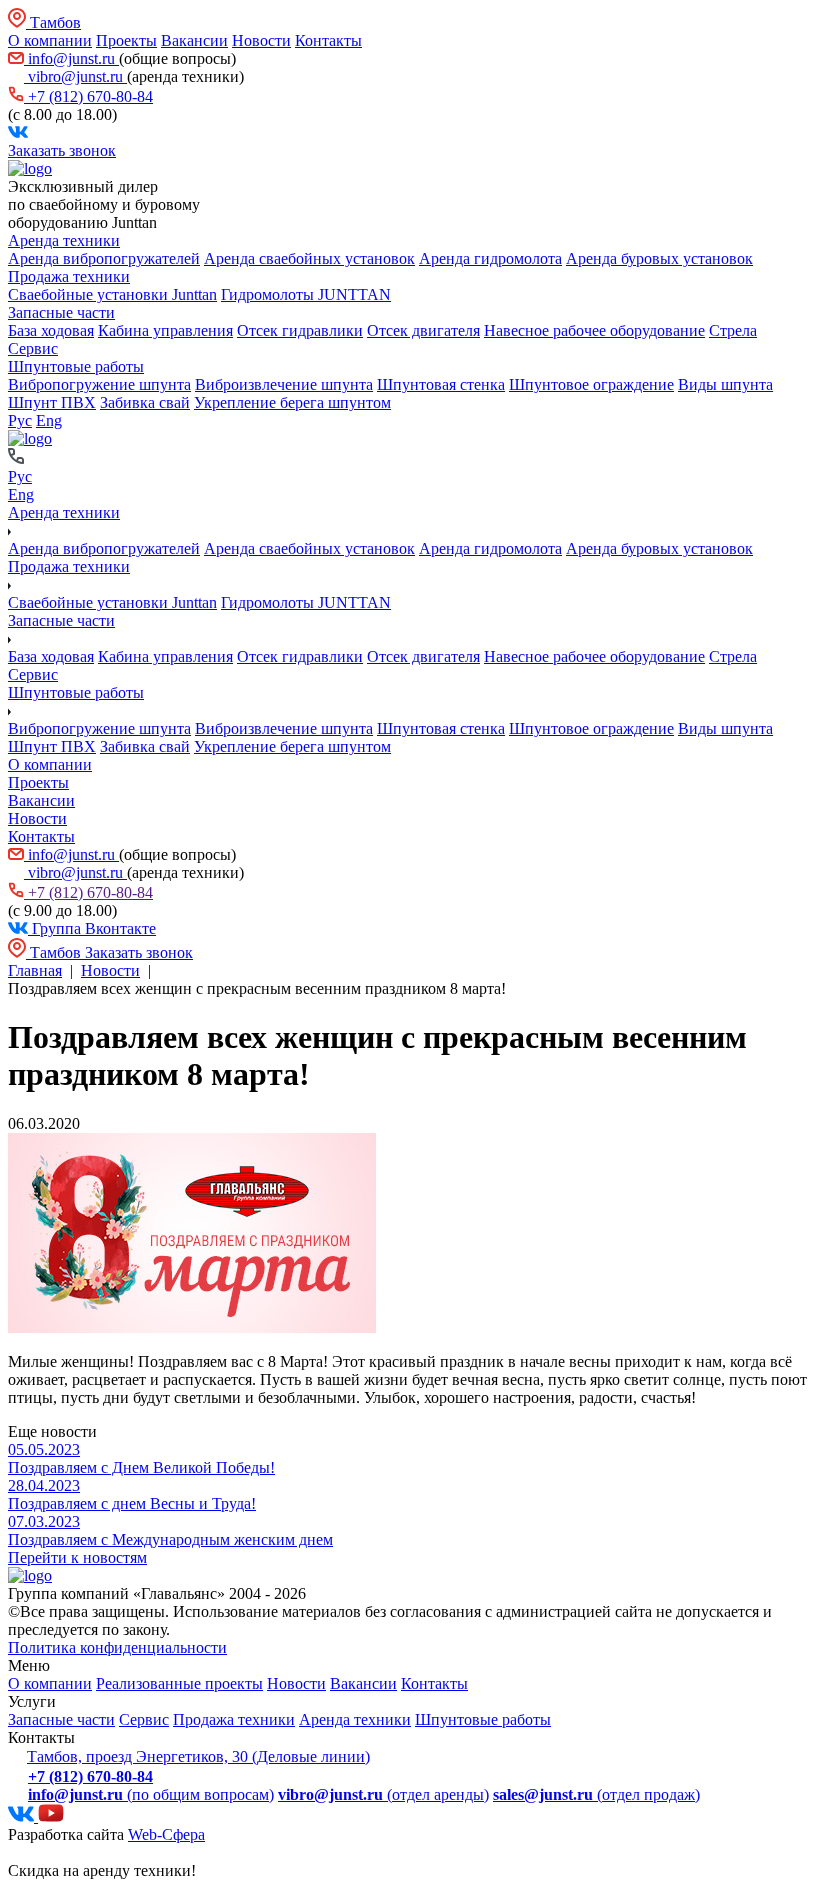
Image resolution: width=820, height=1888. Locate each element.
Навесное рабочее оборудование (594, 330)
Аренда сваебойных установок (309, 258)
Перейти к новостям (77, 1557)
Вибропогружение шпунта (99, 384)
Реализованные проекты (179, 1683)
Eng (49, 420)
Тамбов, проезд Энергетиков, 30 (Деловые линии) (198, 1756)
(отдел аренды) (383, 1794)
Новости (261, 40)
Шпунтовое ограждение (591, 384)
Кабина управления (165, 330)
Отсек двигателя (423, 330)
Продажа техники (69, 276)
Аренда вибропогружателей (104, 258)
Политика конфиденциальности (117, 1647)
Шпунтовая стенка (441, 384)
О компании (50, 40)
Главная (35, 970)
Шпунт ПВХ (52, 402)
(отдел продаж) (596, 1794)
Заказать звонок (62, 150)
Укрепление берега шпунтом (292, 402)
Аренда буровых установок (659, 258)
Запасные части (61, 312)
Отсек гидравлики (300, 330)
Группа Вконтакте (92, 928)
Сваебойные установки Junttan (112, 294)
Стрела (733, 330)
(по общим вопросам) (151, 1794)
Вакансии (194, 40)
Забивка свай (145, 402)
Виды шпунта (725, 384)
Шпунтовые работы (76, 366)
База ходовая (51, 330)
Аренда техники (64, 240)
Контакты (328, 40)
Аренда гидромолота (490, 258)
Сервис (33, 348)
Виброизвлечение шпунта (284, 384)
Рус (20, 420)
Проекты (126, 40)
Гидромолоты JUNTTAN (306, 294)
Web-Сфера (166, 1834)
